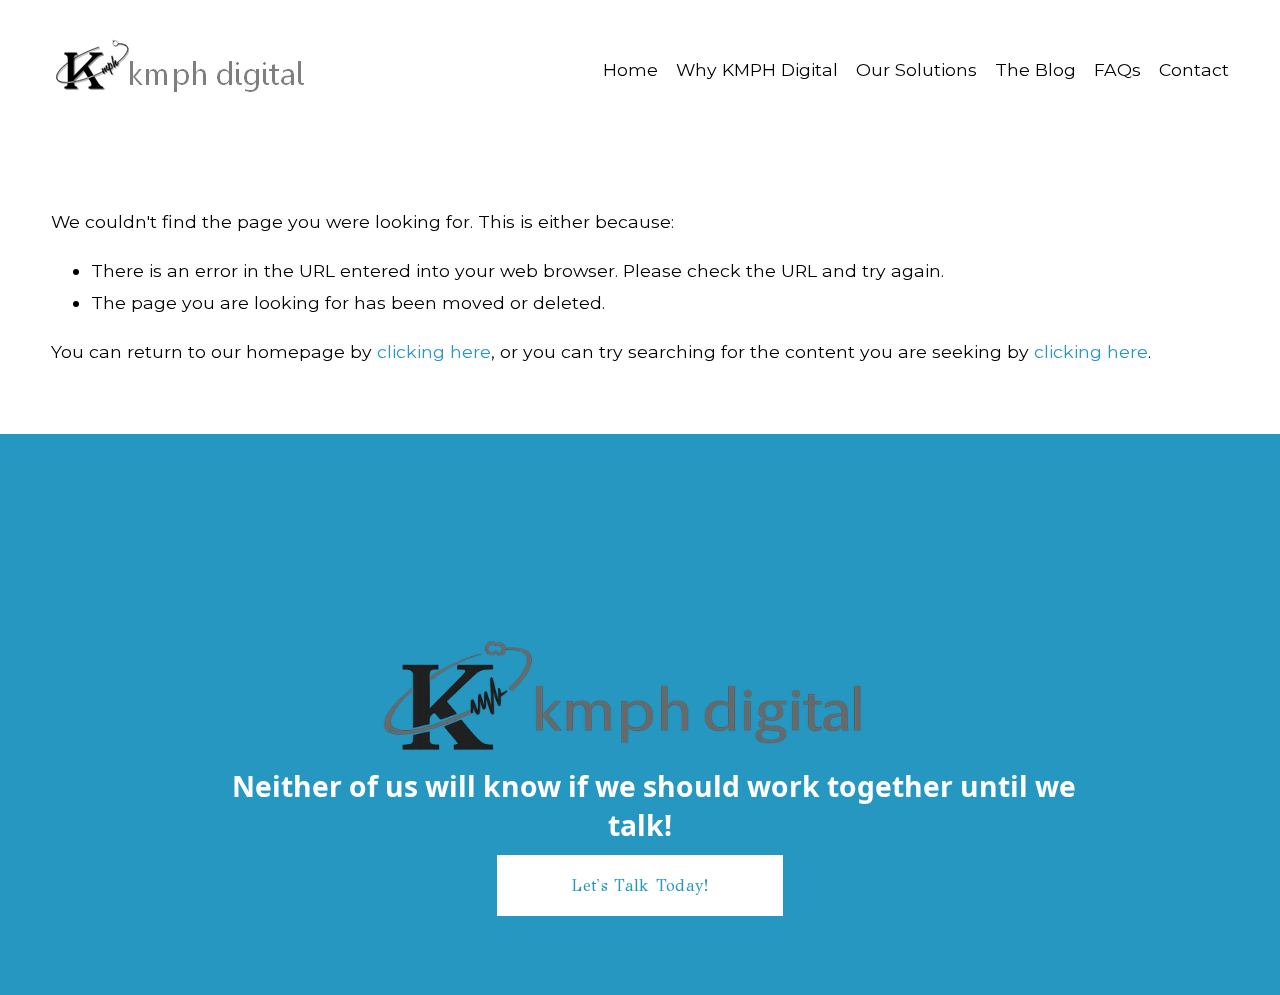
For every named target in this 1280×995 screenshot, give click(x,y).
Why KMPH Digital (757, 69)
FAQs (1117, 69)
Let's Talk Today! (639, 885)
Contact (1194, 69)
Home (630, 69)
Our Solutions (916, 69)
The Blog (1035, 69)
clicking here (434, 351)
